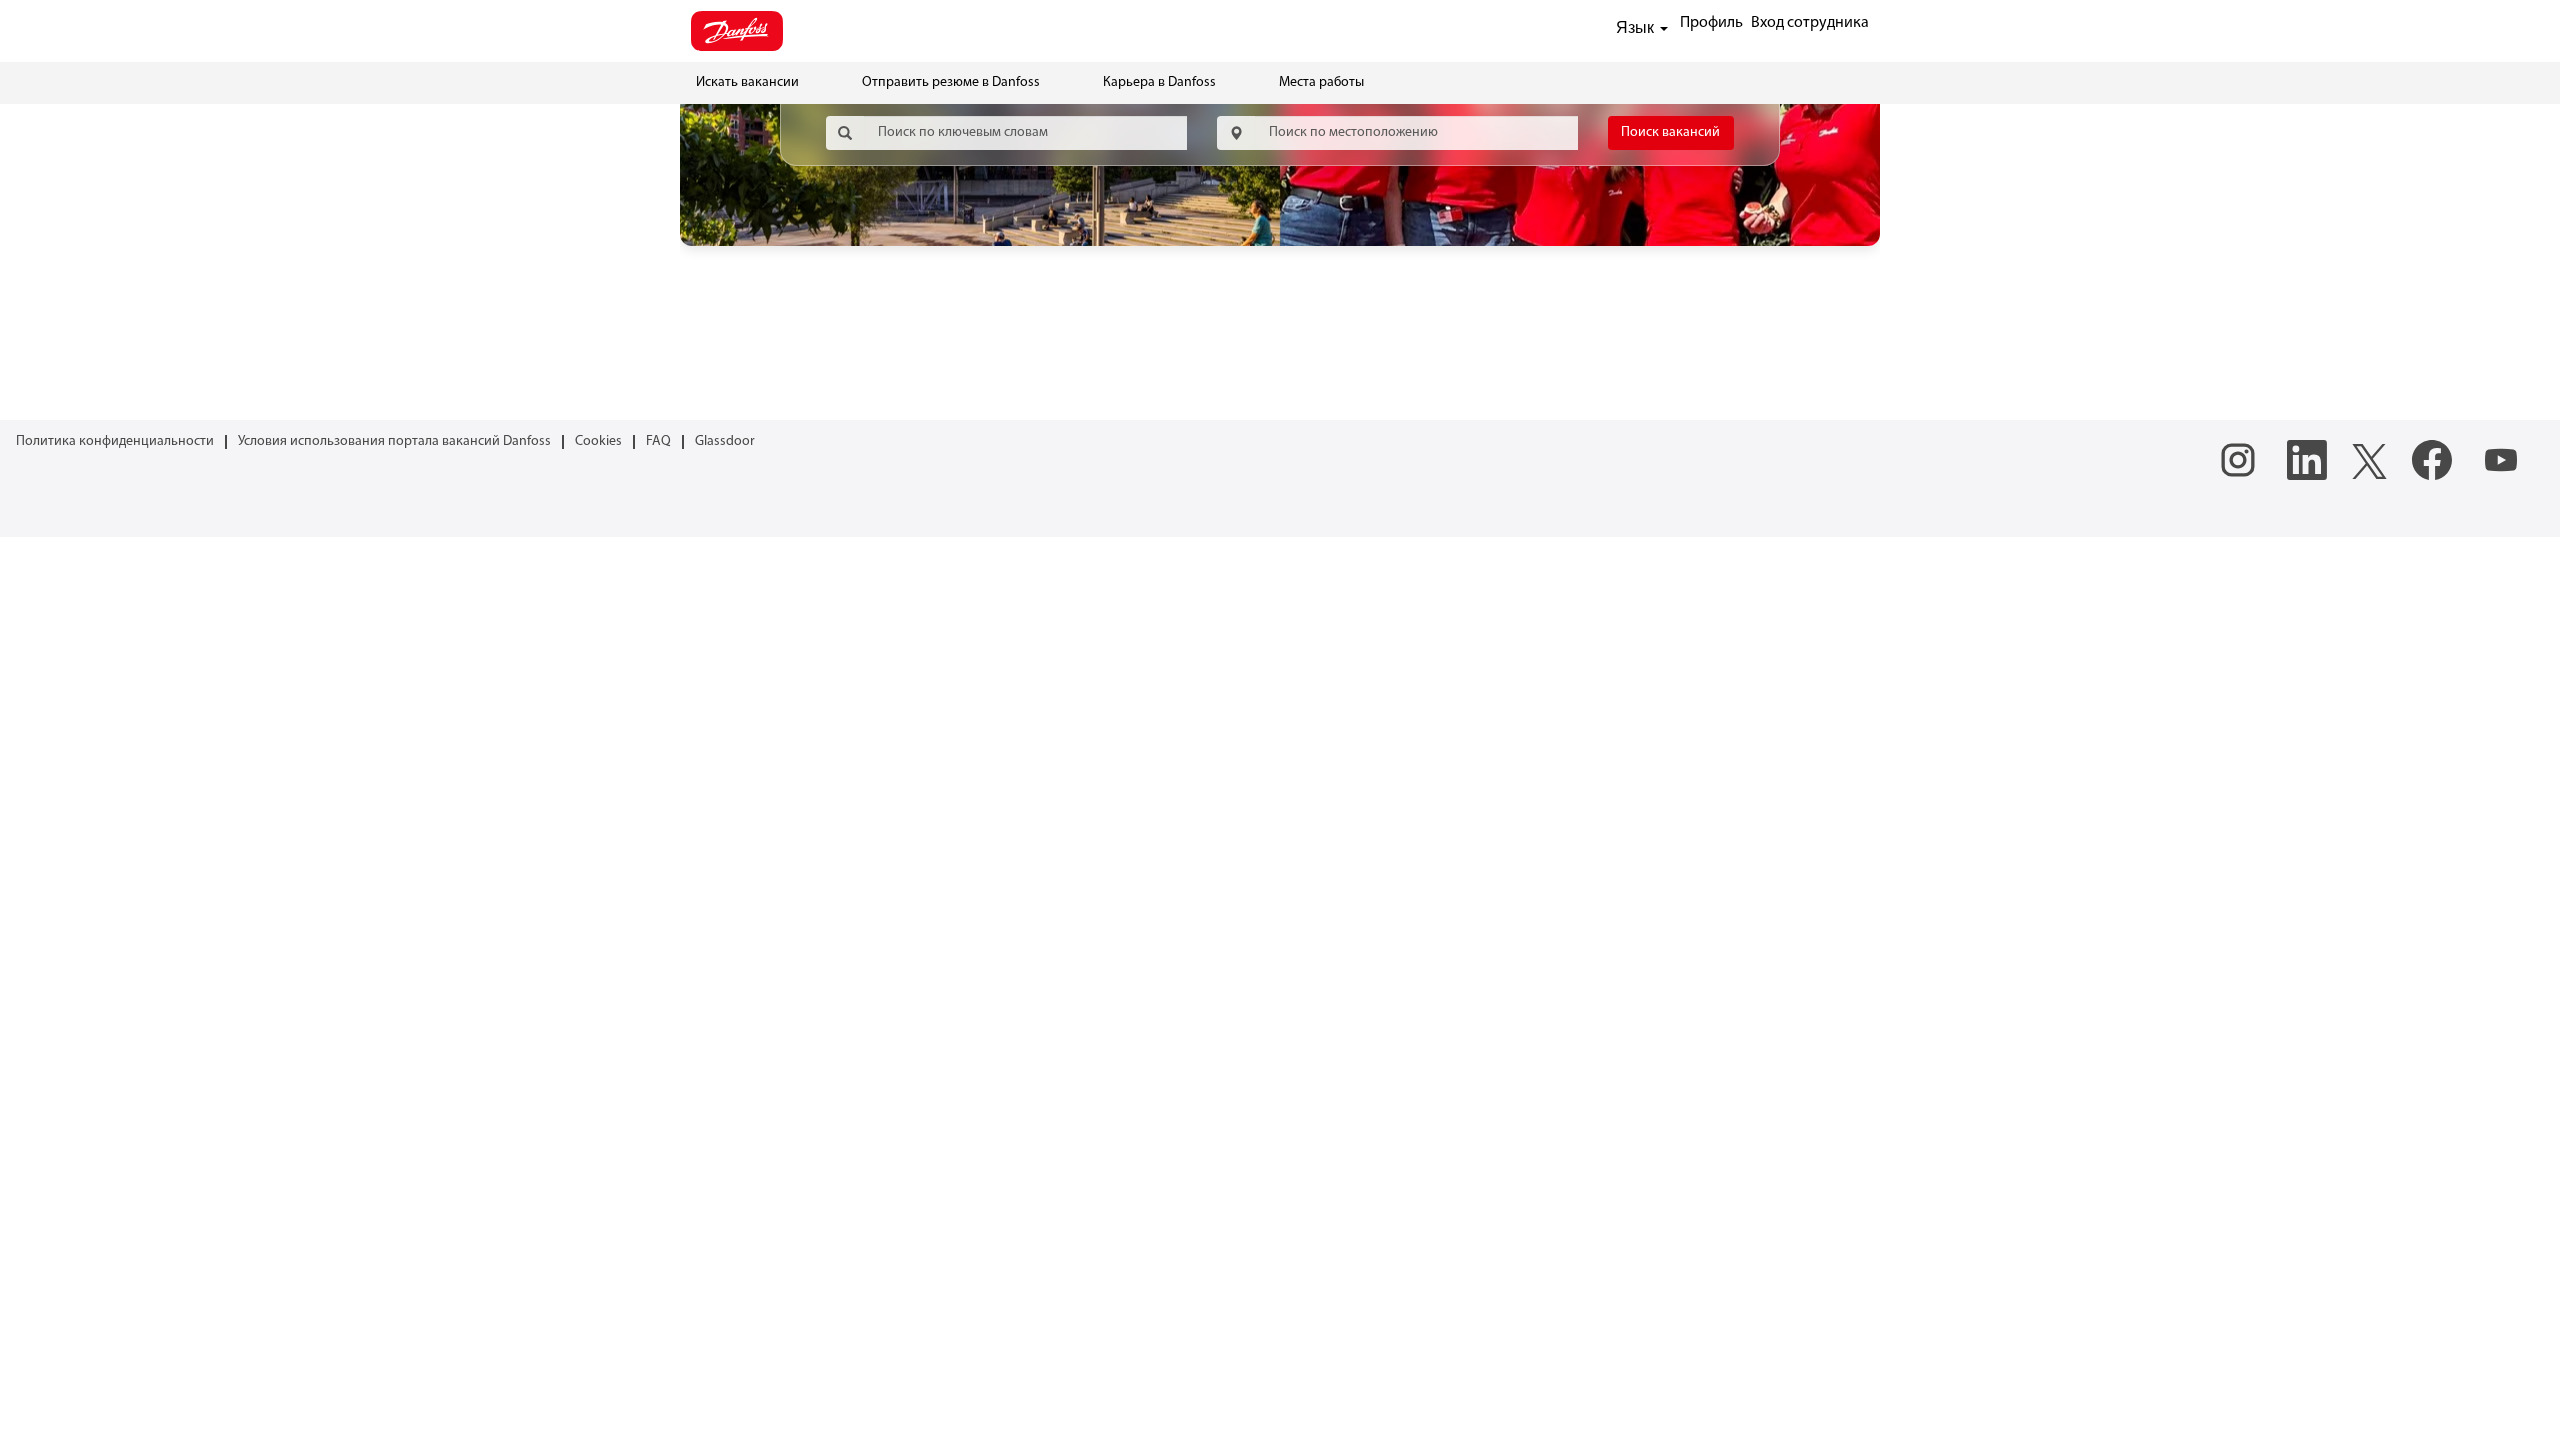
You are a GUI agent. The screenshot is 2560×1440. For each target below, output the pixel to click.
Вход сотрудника (1810, 23)
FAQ (658, 441)
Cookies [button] (598, 441)
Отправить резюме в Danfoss (951, 82)
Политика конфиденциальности (115, 441)
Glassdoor (725, 441)
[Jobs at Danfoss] (737, 31)
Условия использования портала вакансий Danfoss (394, 441)
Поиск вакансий (1670, 132)
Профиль (1711, 23)
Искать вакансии (747, 82)
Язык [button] (1637, 27)
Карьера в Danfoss (1159, 82)
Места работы (1321, 82)
